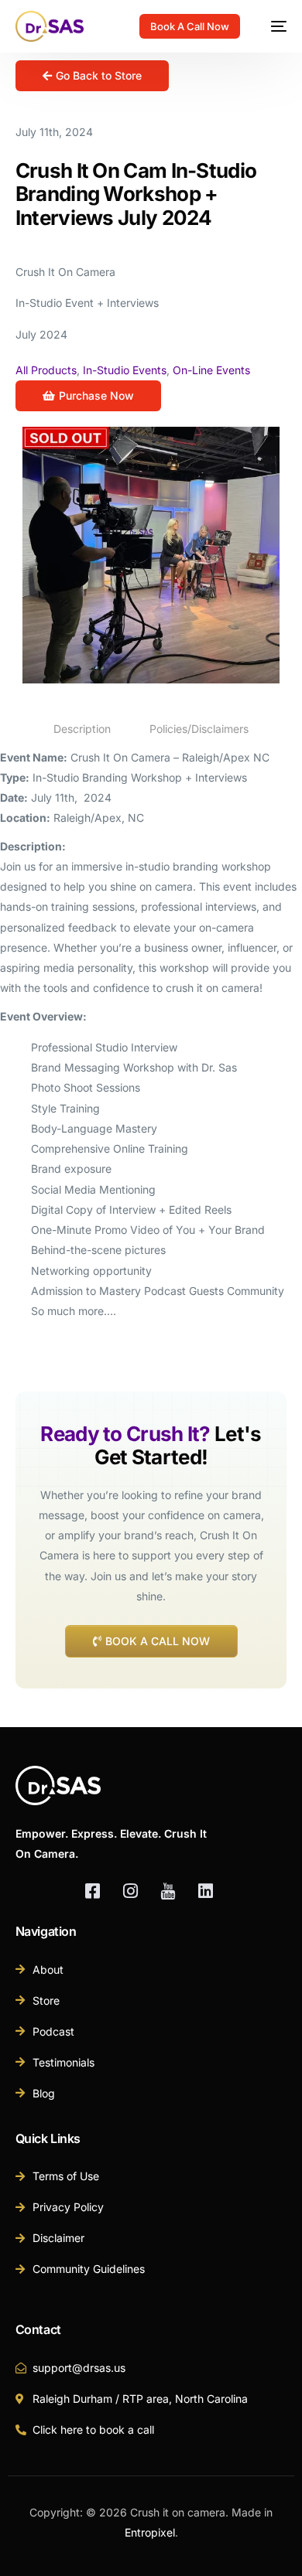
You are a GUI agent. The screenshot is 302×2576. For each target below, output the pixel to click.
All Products (46, 370)
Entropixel (150, 2532)
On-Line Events (211, 370)
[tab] (82, 729)
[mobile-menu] (271, 26)
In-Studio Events (125, 370)
